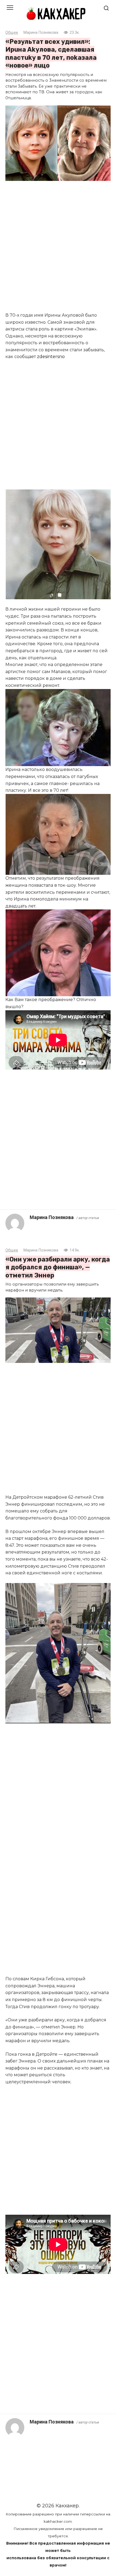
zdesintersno (51, 357)
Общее (12, 33)
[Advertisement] (58, 247)
